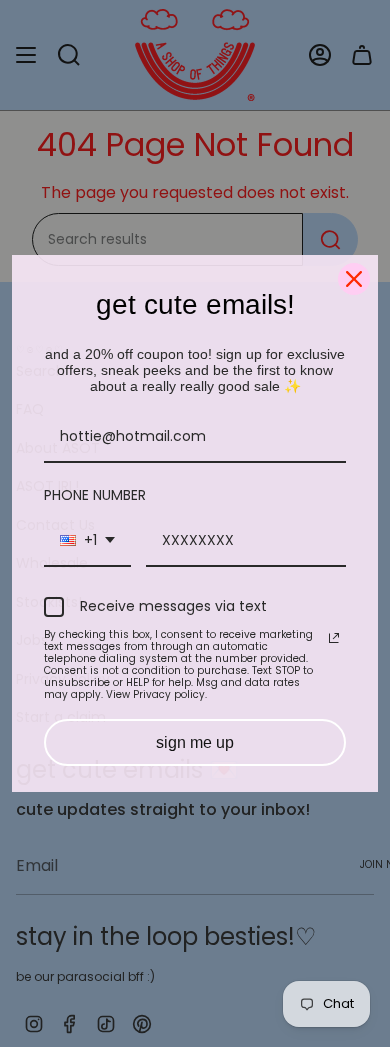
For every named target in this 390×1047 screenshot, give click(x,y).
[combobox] (87, 541)
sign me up (195, 742)
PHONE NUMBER (95, 495)
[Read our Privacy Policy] (334, 638)
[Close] (354, 279)
